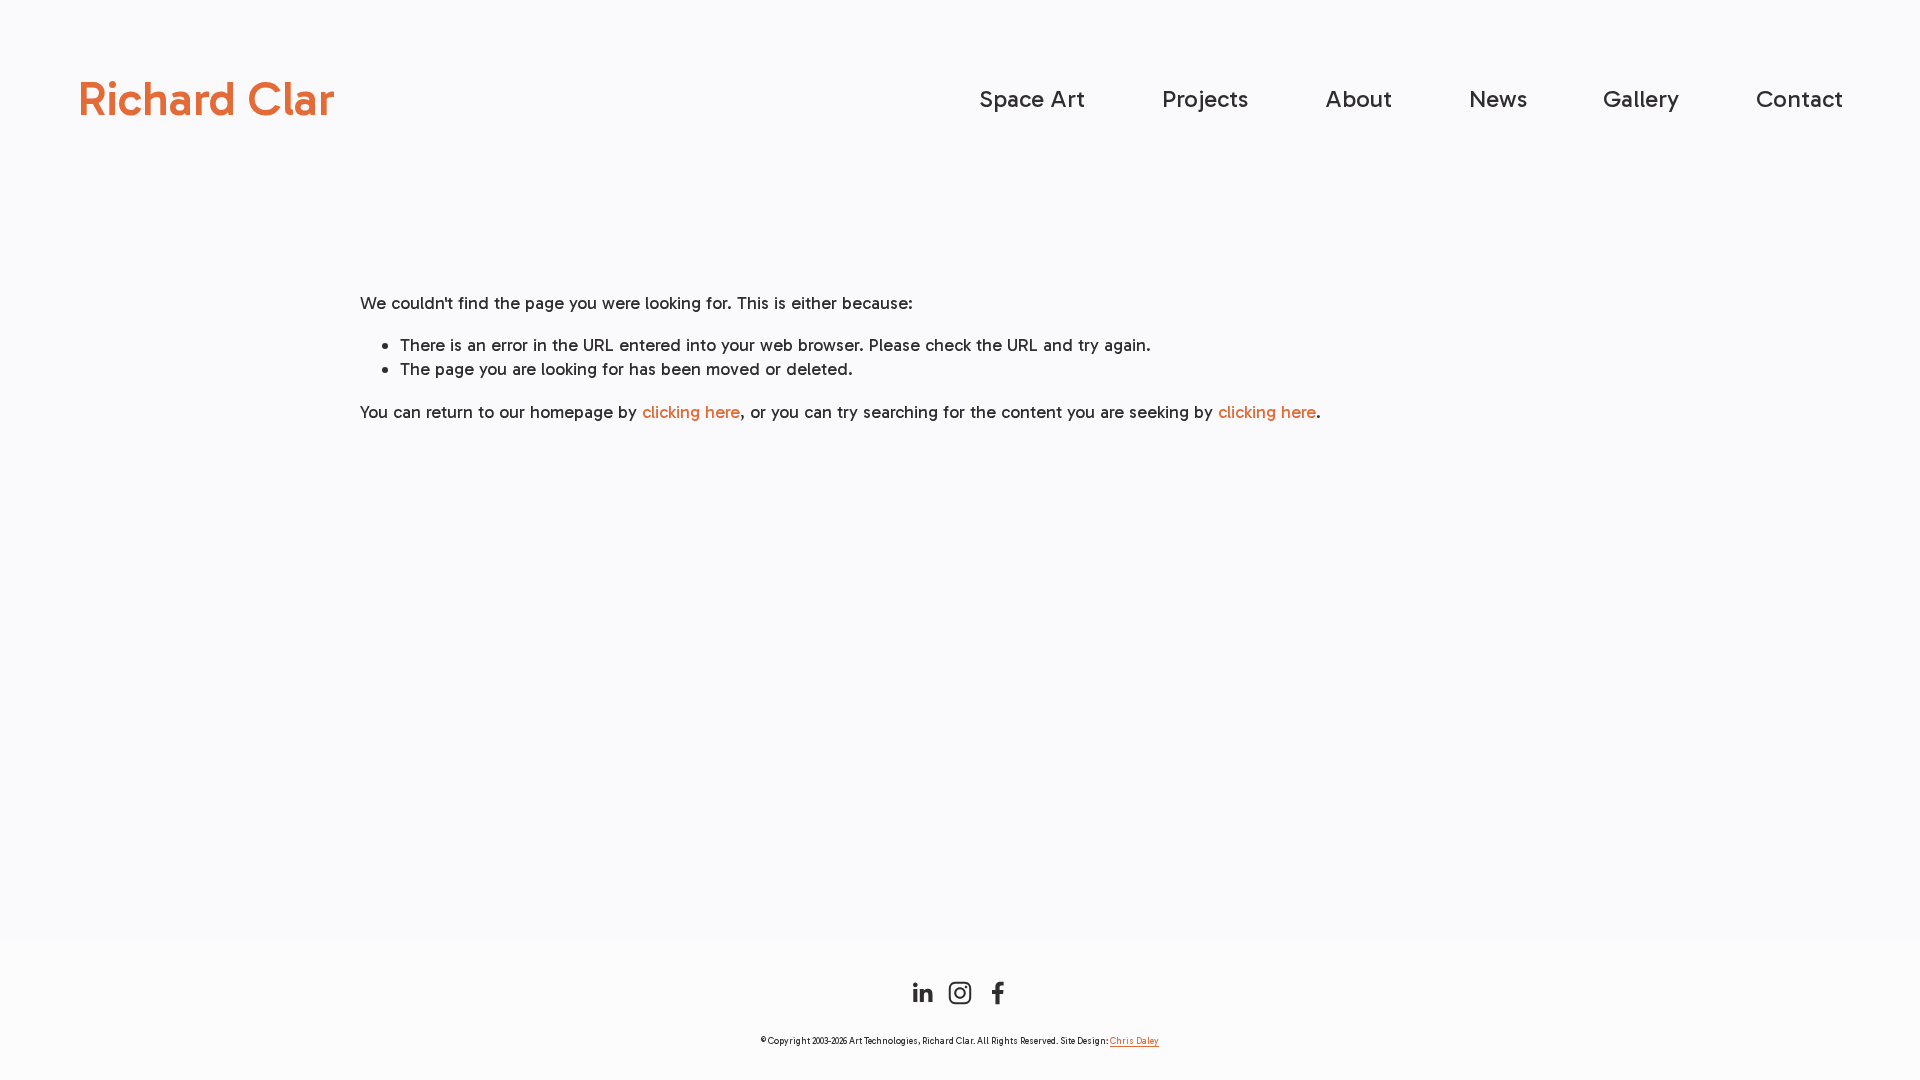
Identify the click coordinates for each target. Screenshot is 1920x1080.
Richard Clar (206, 98)
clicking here (691, 412)
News (1498, 98)
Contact (1799, 98)
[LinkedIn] (922, 993)
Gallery (1641, 98)
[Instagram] (960, 993)
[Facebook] (998, 993)
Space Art (1032, 98)
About (1358, 98)
